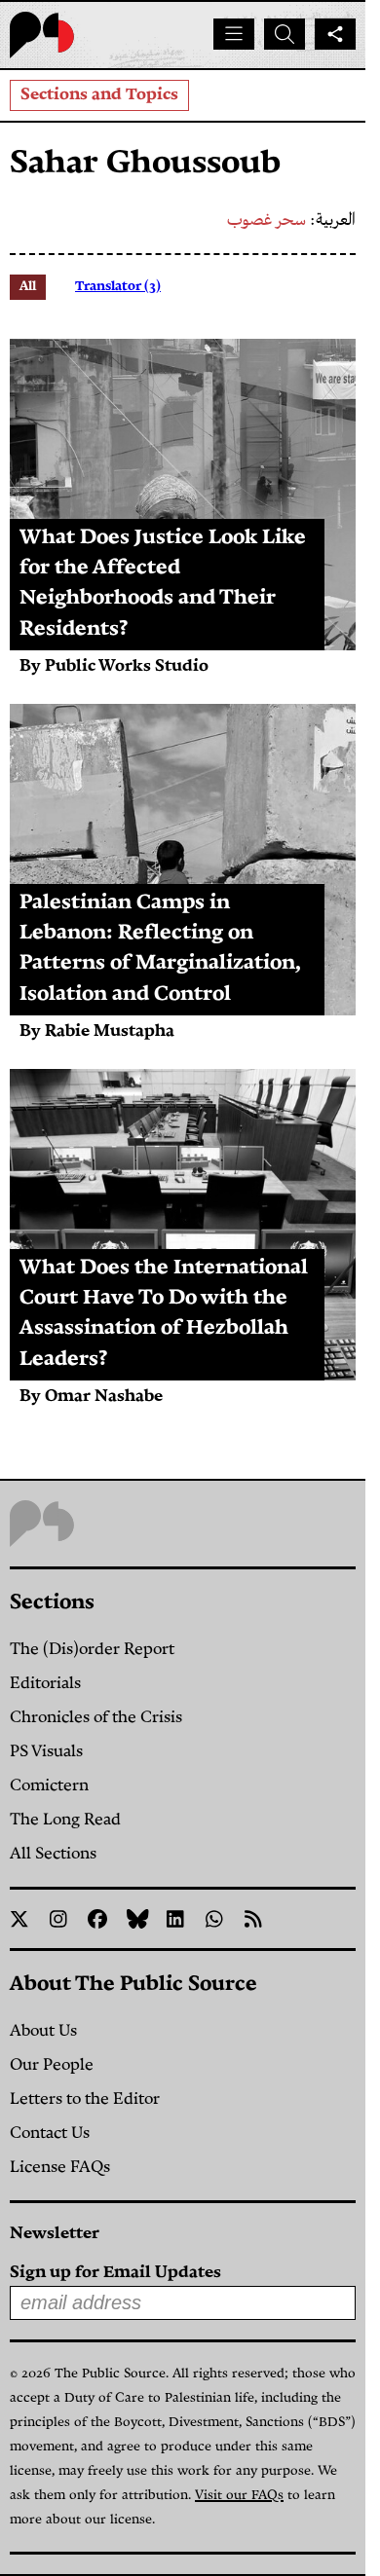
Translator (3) (118, 287)
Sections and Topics (99, 95)
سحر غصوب (266, 221)
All (28, 287)
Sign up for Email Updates (115, 2273)
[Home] (42, 35)
